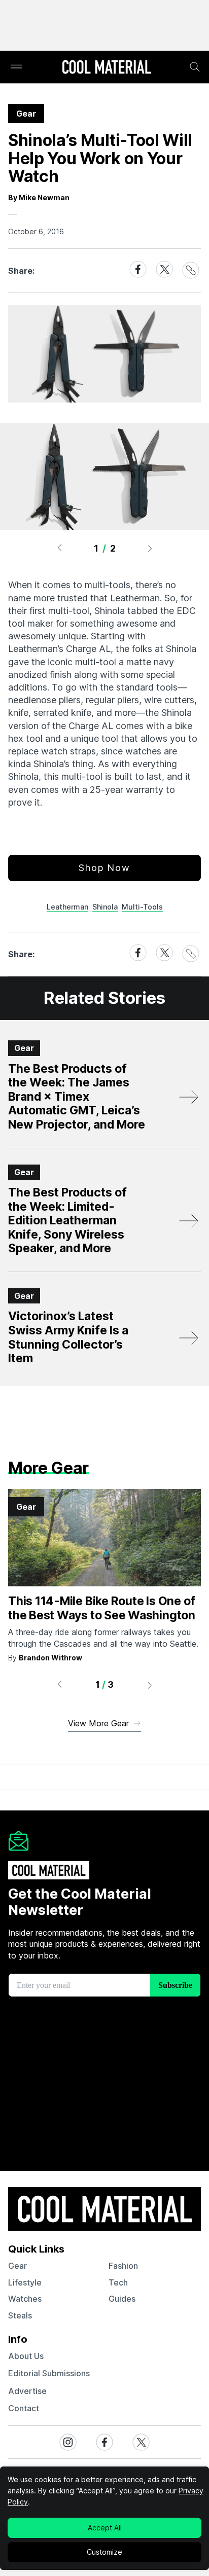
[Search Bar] (195, 67)
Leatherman (67, 907)
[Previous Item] (59, 548)
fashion (123, 2266)
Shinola (105, 907)
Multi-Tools (142, 907)
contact (24, 2408)
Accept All (105, 2528)
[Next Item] (150, 548)
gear (18, 2266)
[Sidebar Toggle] (16, 67)
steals (20, 2315)
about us (26, 2356)
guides (122, 2299)
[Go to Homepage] (107, 68)
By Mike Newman (39, 197)
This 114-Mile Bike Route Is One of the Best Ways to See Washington (102, 1608)
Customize (104, 2552)
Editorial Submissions (49, 2373)
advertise (27, 2391)
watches (25, 2299)
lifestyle (25, 2282)
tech (118, 2282)
